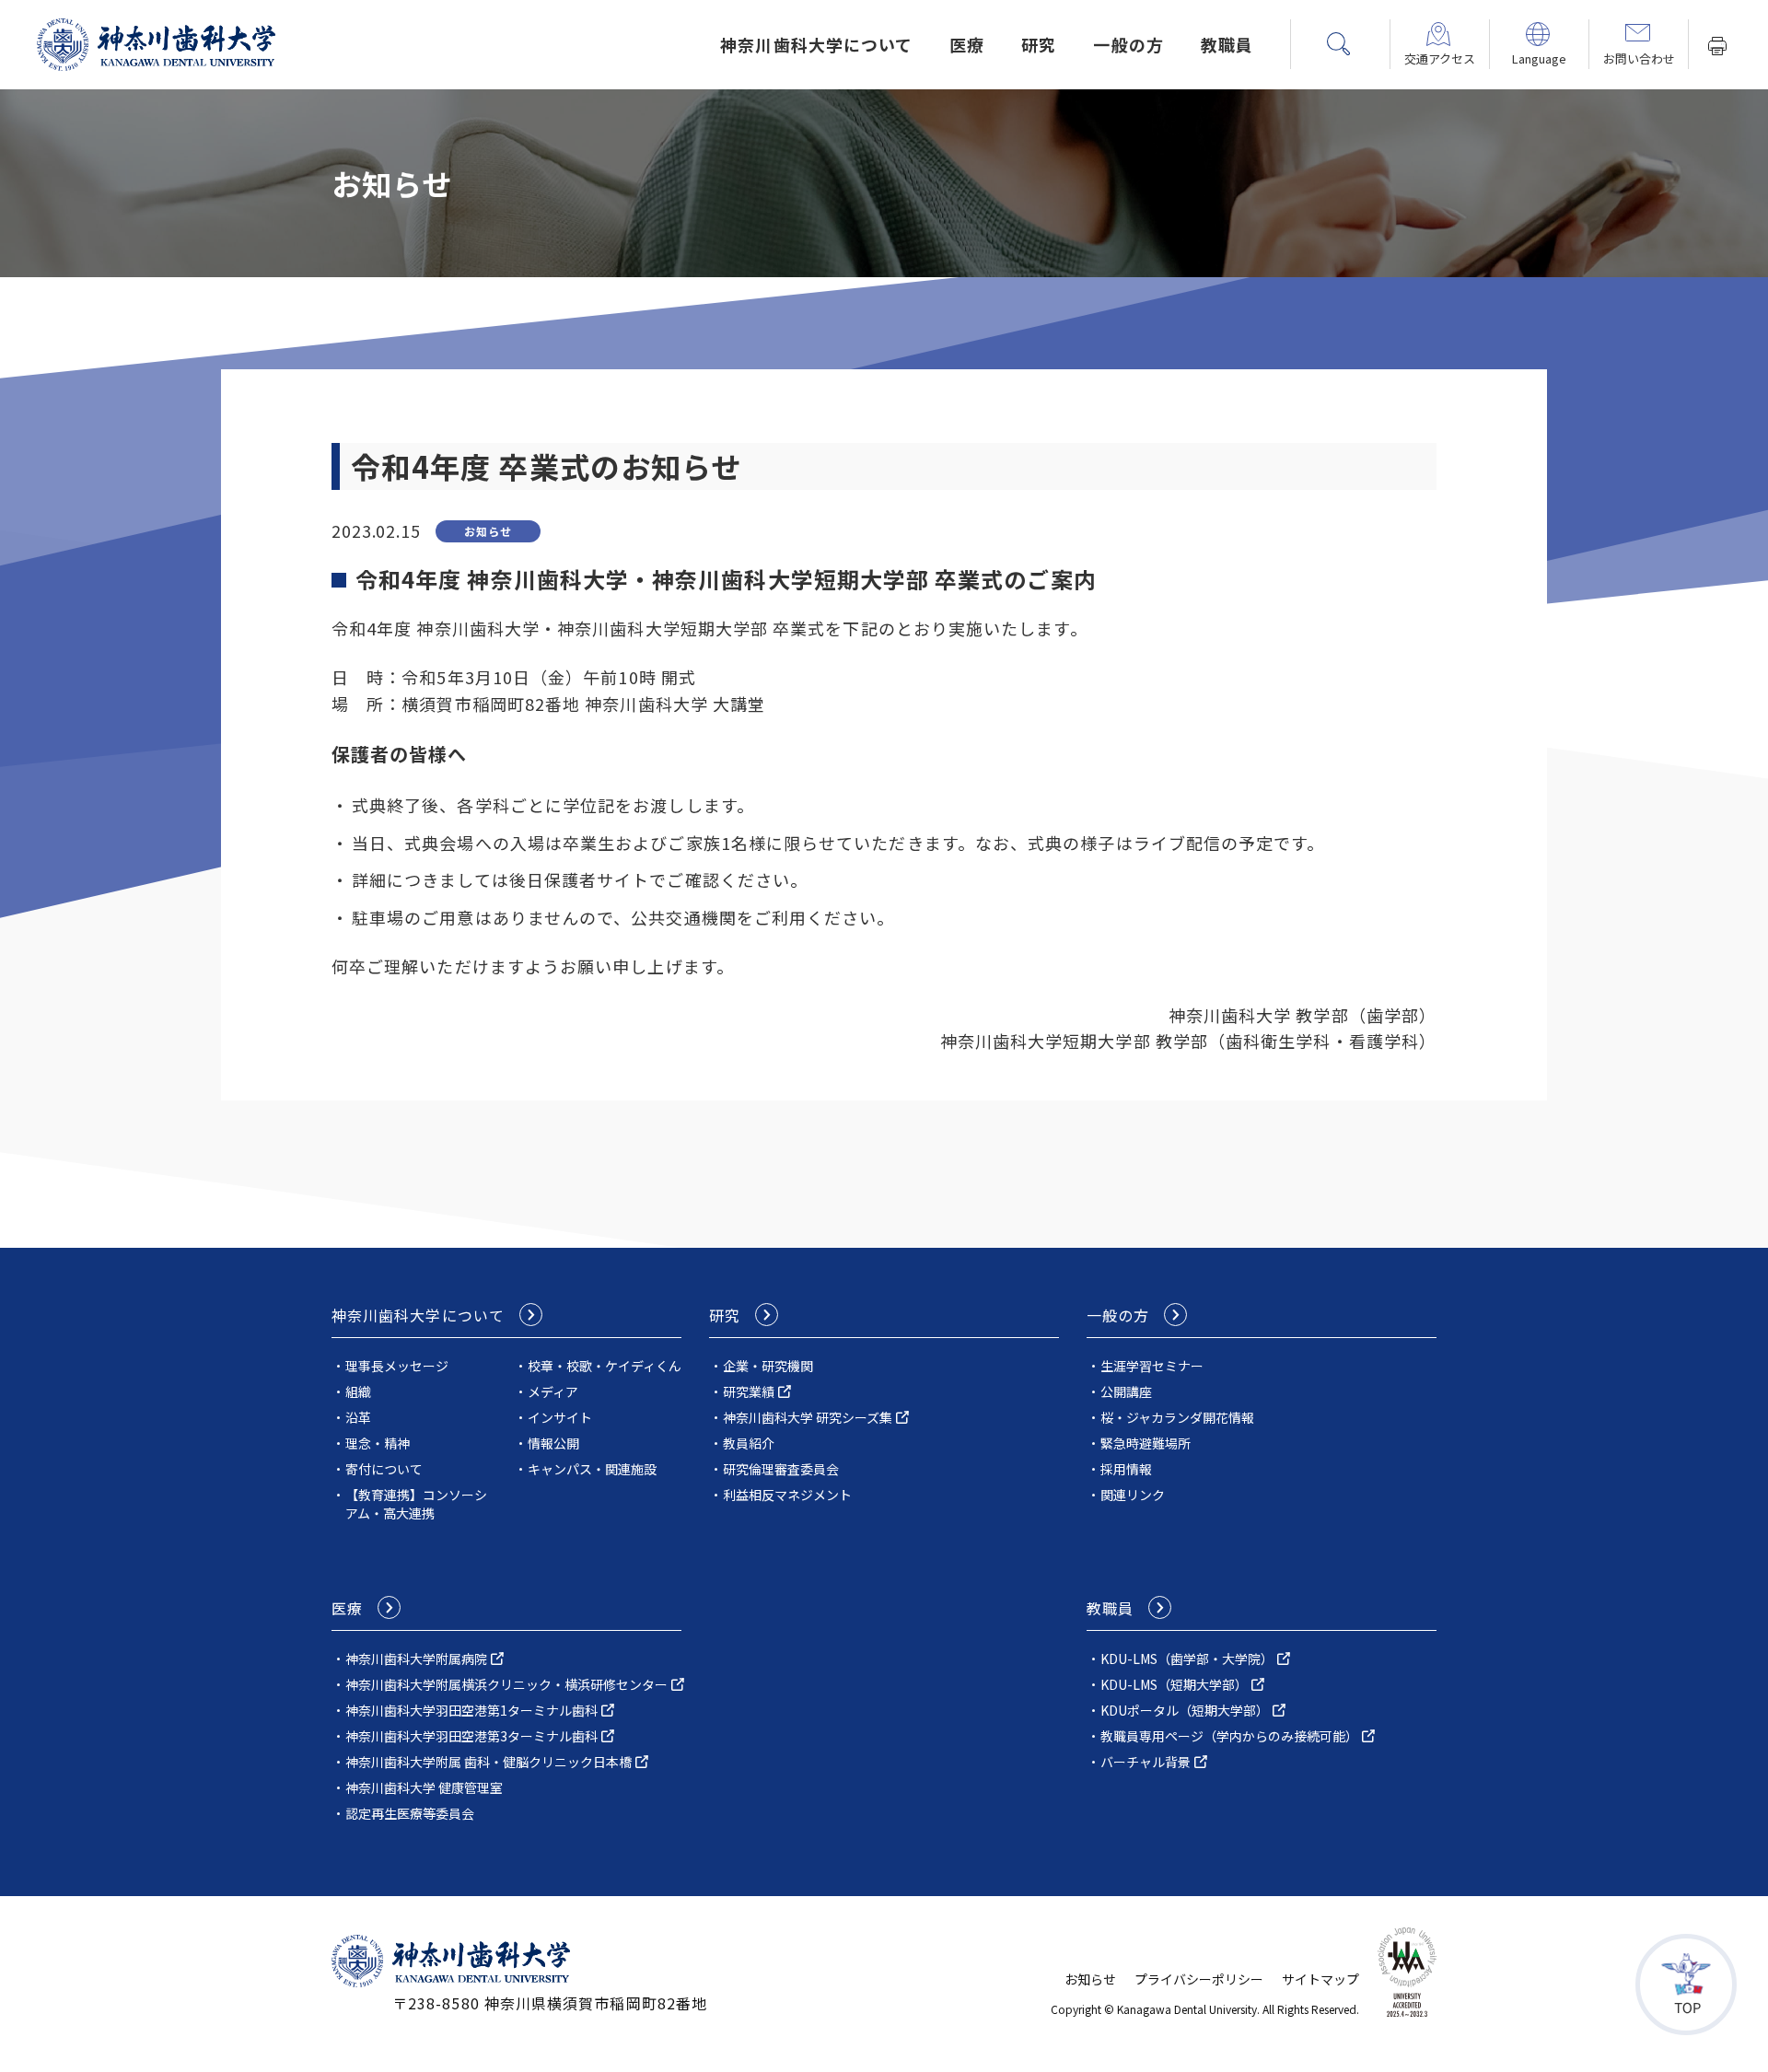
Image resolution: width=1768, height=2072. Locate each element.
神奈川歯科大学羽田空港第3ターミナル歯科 (471, 1736)
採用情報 (1126, 1469)
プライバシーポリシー (1199, 1979)
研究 (1039, 44)
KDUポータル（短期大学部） (1185, 1710)
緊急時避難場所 (1146, 1443)
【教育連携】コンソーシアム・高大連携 (416, 1504)
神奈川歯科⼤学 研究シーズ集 (808, 1417)
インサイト (560, 1417)
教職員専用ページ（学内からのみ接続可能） (1229, 1736)
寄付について (384, 1469)
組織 (358, 1391)
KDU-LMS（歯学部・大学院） (1187, 1659)
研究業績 (749, 1391)
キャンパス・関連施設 (592, 1469)
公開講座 (1126, 1391)
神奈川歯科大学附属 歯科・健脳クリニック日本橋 (489, 1762)
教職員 (1227, 44)
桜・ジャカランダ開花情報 (1177, 1417)
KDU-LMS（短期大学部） (1174, 1684)
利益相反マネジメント (787, 1495)
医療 (967, 44)
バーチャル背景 (1146, 1762)
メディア (553, 1391)
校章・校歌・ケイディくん (605, 1366)
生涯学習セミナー (1152, 1366)
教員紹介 (749, 1443)
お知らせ (1090, 1979)
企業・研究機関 (768, 1366)
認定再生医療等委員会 (410, 1813)
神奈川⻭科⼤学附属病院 (416, 1659)
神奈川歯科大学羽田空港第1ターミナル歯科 (471, 1710)
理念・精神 (378, 1443)
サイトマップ (1320, 1979)
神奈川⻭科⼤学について (816, 44)
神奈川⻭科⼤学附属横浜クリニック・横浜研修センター (506, 1684)
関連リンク (1133, 1495)
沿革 (358, 1417)
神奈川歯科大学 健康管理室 (424, 1787)
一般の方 (1128, 44)
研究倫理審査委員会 (781, 1469)
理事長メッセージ (397, 1366)
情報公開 (553, 1443)
